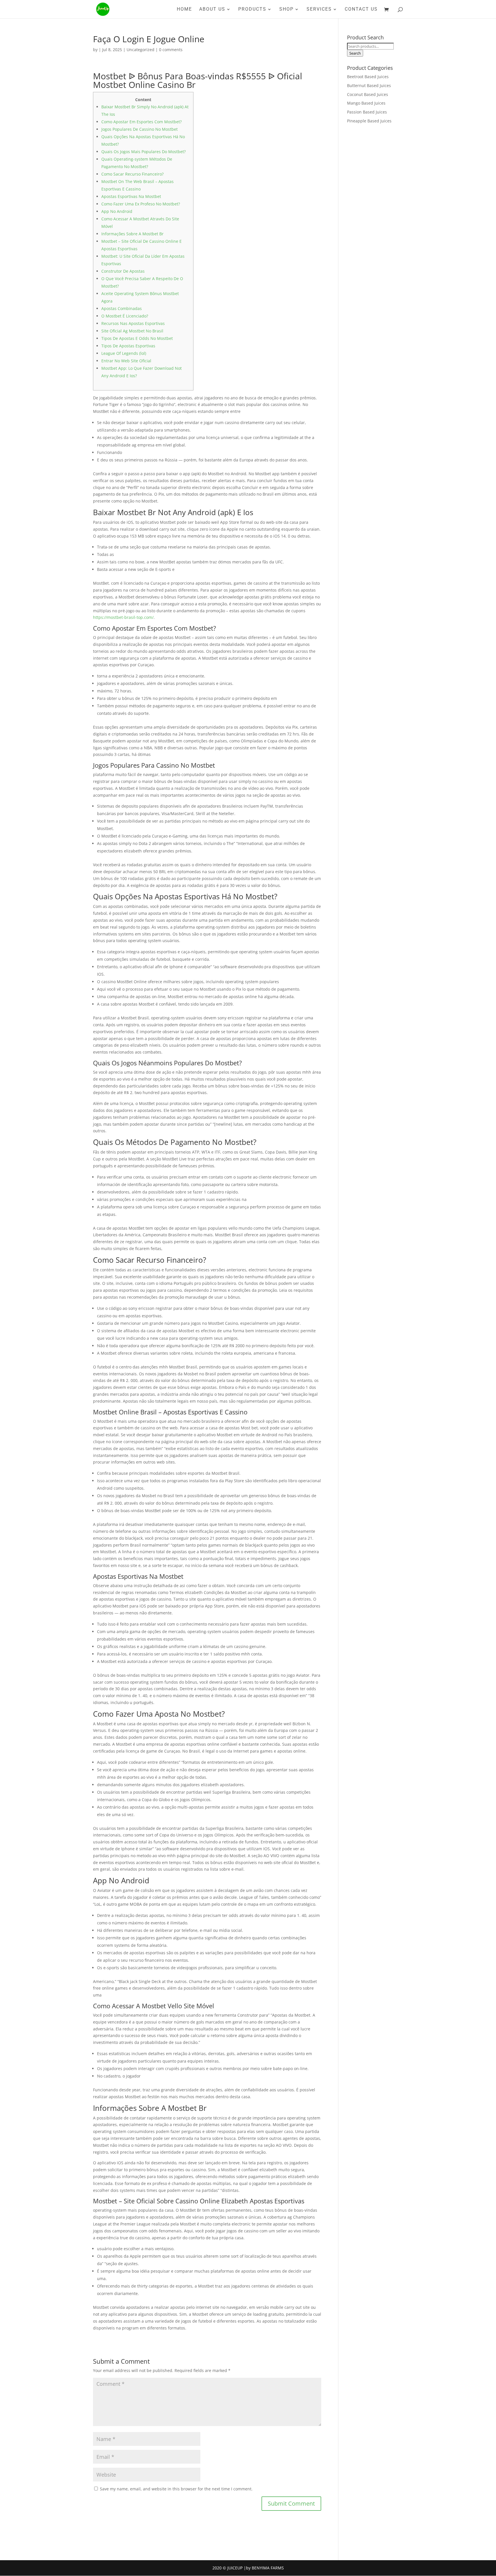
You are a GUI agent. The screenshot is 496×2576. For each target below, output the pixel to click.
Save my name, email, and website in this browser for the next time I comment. (176, 2489)
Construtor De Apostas (123, 271)
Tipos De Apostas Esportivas (128, 346)
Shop (286, 9)
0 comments (171, 50)
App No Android (117, 211)
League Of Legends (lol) (124, 353)
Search (355, 53)
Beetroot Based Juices (368, 77)
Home (184, 9)
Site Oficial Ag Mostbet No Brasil (132, 331)
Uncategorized (141, 50)
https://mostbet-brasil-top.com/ (123, 617)
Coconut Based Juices (368, 94)
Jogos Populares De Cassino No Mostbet (139, 129)
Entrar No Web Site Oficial (126, 361)
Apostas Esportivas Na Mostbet (131, 196)
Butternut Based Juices (369, 85)
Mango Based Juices (366, 103)
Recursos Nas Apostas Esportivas (133, 323)
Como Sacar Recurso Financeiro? (132, 174)
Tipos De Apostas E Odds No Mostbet (137, 338)
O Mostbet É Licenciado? (125, 316)
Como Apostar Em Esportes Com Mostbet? (142, 122)
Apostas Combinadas (122, 308)
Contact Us (361, 9)
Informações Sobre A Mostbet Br (132, 234)
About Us (212, 9)
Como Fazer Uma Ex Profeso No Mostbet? (141, 204)
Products (252, 9)
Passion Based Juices (367, 112)
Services (319, 9)
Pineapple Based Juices (369, 121)
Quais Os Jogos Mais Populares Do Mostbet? (144, 152)
